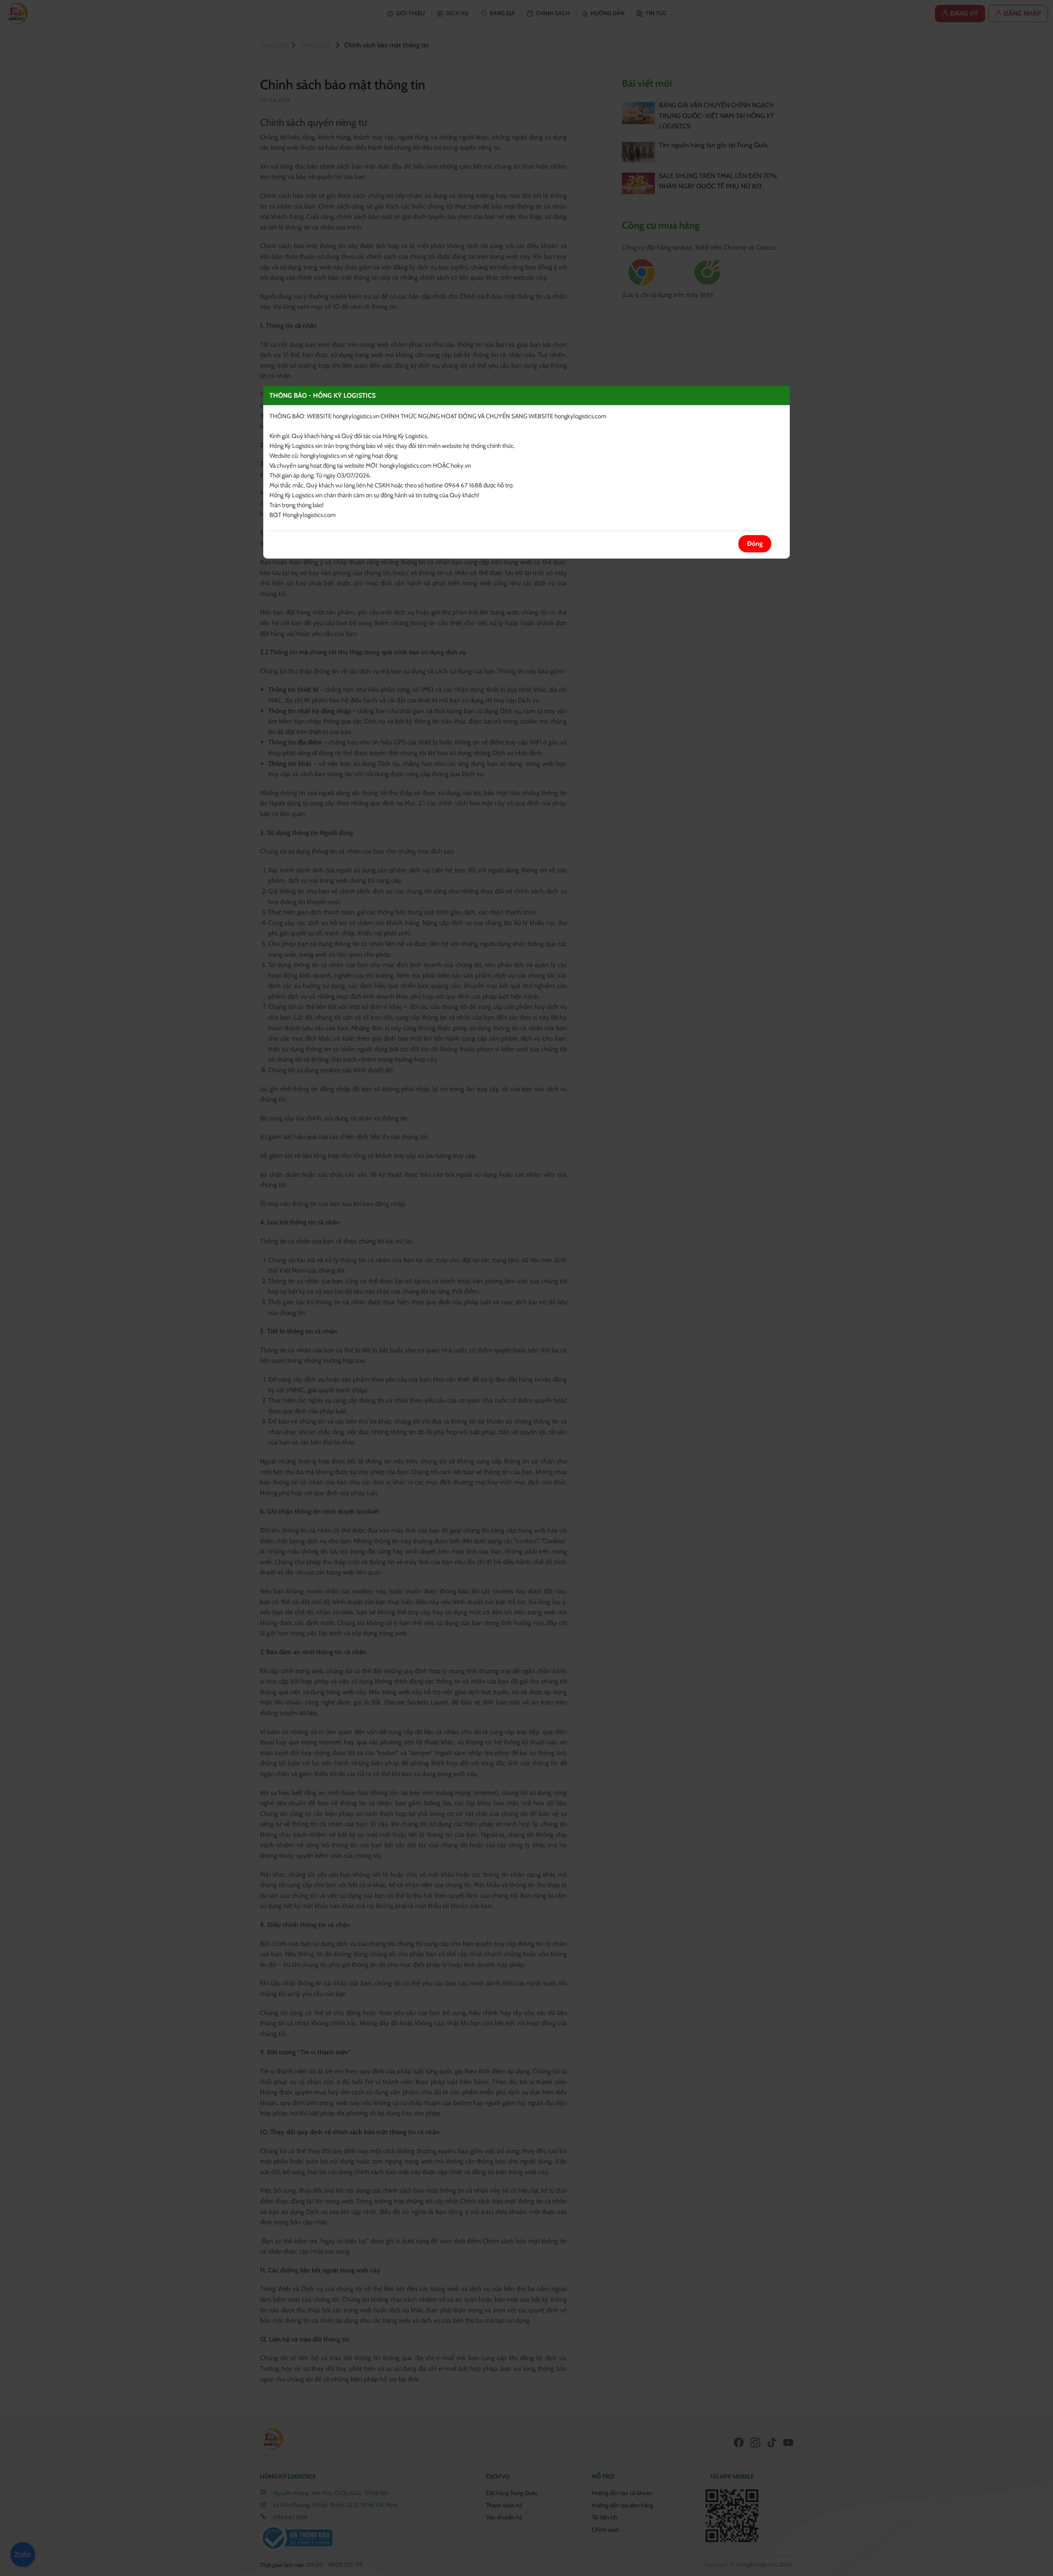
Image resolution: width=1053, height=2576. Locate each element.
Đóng (755, 544)
